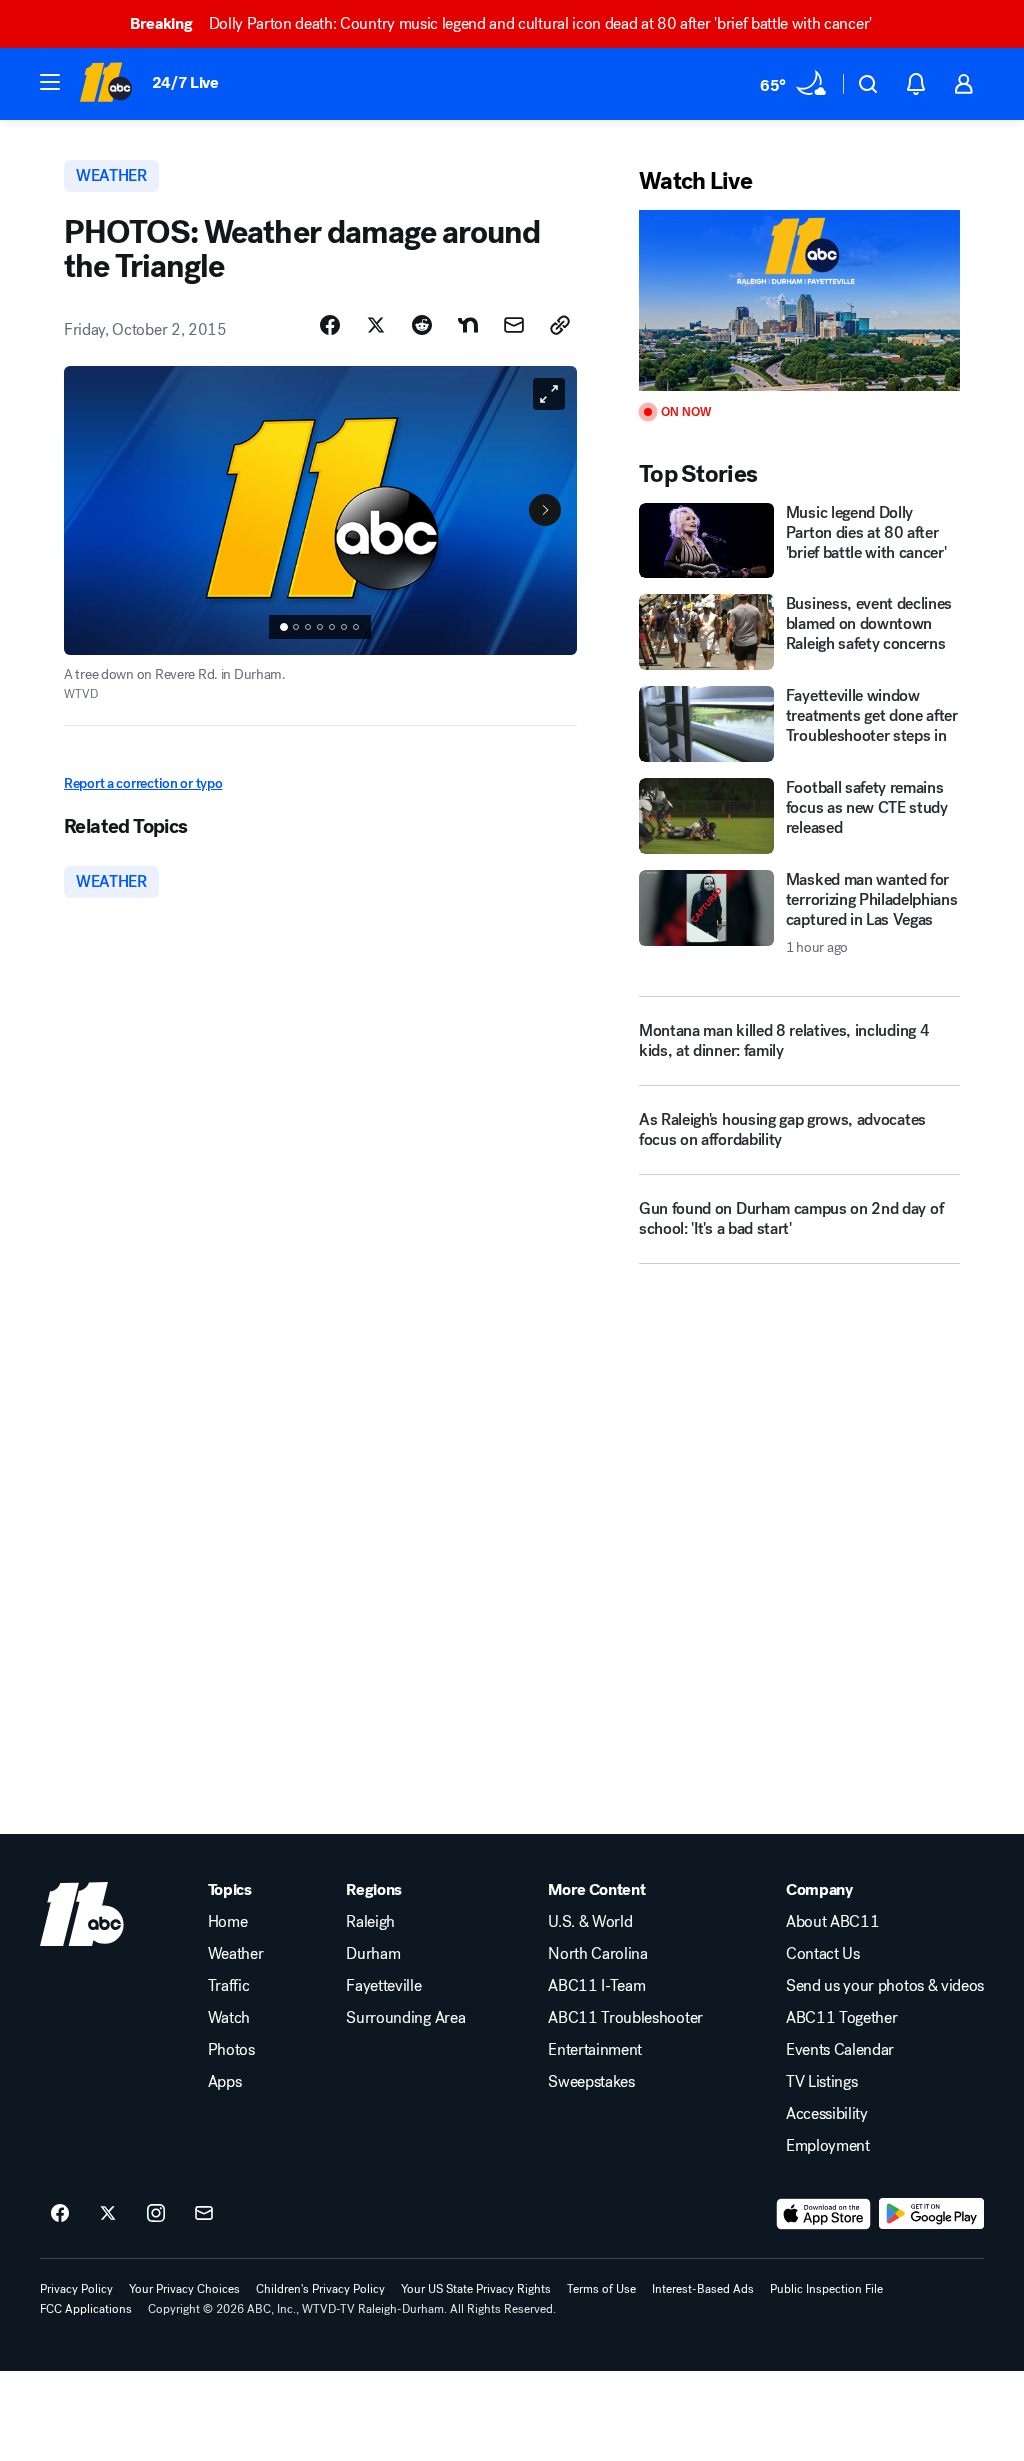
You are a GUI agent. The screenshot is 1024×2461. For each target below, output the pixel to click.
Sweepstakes (591, 2082)
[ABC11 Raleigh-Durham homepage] (105, 84)
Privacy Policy (76, 2289)
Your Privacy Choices (184, 2289)
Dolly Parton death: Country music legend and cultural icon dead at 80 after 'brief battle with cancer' (501, 23)
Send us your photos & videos (885, 1986)
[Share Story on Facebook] (330, 325)
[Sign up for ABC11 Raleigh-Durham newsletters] (204, 2214)
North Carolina (598, 1954)
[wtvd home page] (82, 1914)
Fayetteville (383, 1986)
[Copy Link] (560, 325)
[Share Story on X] (376, 325)
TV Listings (821, 2082)
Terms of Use (601, 2289)
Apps (225, 2082)
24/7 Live (185, 82)
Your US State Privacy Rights (476, 2289)
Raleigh (370, 1922)
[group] (320, 627)
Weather (236, 1954)
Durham (373, 1954)
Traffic (229, 1986)
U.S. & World (590, 1922)
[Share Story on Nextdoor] (468, 325)
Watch (229, 2018)
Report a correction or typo (143, 783)
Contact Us (823, 1954)
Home (228, 1922)
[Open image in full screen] (549, 394)
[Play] (799, 300)
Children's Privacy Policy (320, 2289)
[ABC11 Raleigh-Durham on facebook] (60, 2214)
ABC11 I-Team (596, 1986)
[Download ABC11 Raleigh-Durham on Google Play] (931, 2214)
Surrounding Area (405, 2018)
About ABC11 (832, 1922)
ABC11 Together (842, 2018)
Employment (828, 2146)
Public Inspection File (826, 2289)
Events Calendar (840, 2050)
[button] (50, 82)
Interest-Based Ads (703, 2289)
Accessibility (827, 2114)
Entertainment (595, 2050)
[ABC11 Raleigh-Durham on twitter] (108, 2214)
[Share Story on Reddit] (422, 325)
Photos (231, 2050)
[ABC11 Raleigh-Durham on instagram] (156, 2214)
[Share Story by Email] (514, 325)
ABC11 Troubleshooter (625, 2018)
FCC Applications (86, 2309)
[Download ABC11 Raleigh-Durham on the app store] (824, 2214)
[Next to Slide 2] (545, 510)
